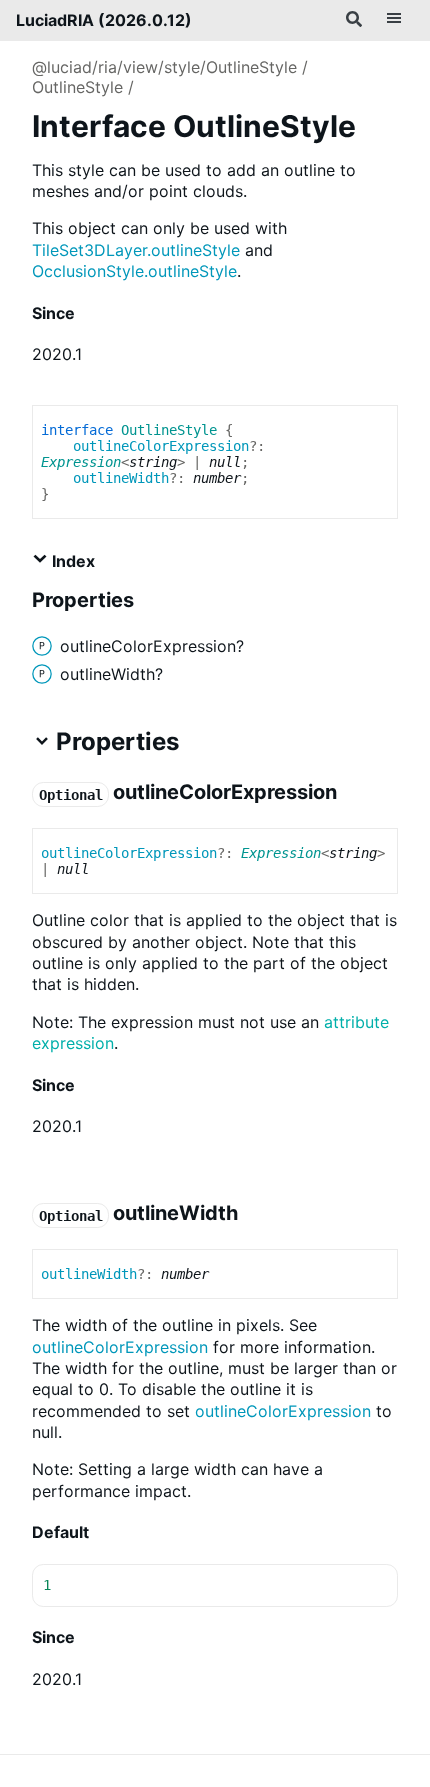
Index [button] (71, 561)
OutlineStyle (77, 87)
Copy (364, 1585)
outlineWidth (121, 478)
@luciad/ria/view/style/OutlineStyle (164, 67)
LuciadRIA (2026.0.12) (104, 20)
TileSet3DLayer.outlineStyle (136, 250)
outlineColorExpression (161, 446)
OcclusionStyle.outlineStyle (134, 271)
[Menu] (394, 20)
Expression (81, 462)
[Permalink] (91, 314)
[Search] (354, 20)
